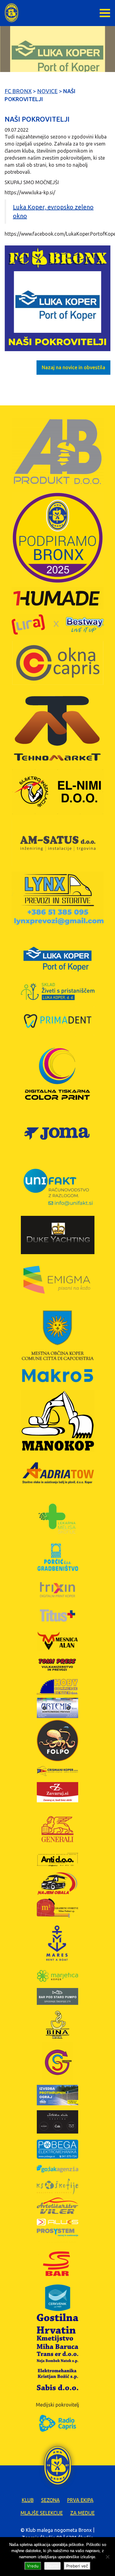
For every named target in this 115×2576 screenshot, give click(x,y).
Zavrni (52, 2566)
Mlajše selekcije (42, 2513)
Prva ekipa (80, 2500)
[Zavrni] (107, 2557)
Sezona (50, 2500)
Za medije (82, 2513)
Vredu (33, 2566)
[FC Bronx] (11, 13)
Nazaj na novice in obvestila (73, 367)
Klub (28, 2500)
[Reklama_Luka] (57, 298)
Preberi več (77, 2566)
